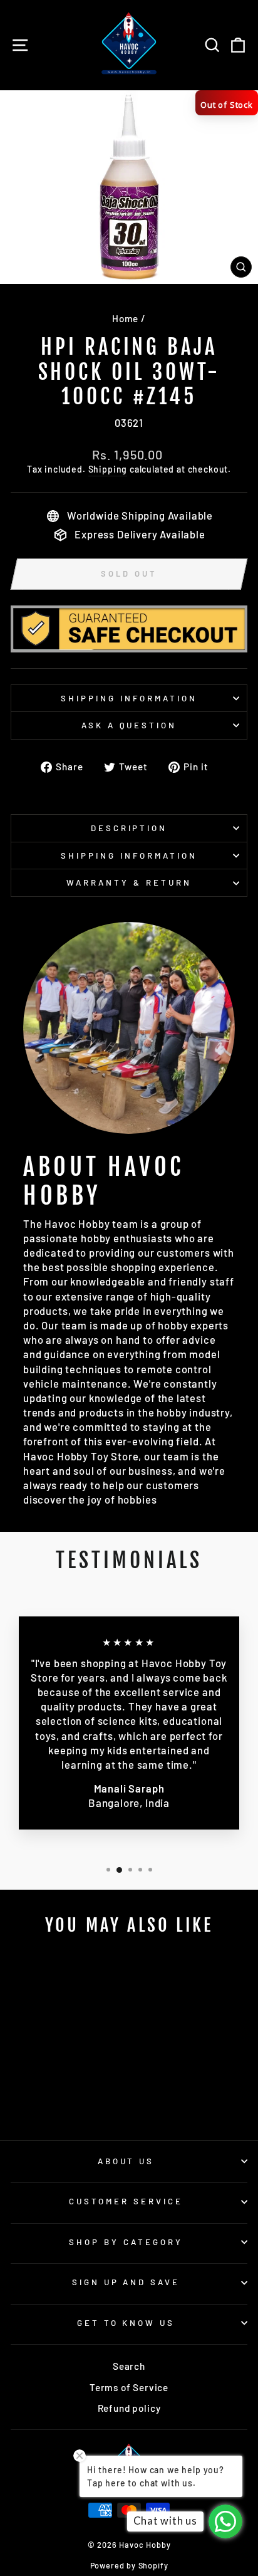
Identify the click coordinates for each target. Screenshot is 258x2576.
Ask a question (129, 725)
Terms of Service (129, 2387)
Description (129, 828)
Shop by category (126, 2242)
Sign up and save (126, 2282)
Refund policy (129, 2408)
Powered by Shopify (129, 2565)
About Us (126, 2161)
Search (129, 2366)
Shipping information (129, 698)
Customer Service (126, 2201)
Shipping (108, 469)
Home (125, 318)
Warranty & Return (129, 882)
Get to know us (126, 2323)
